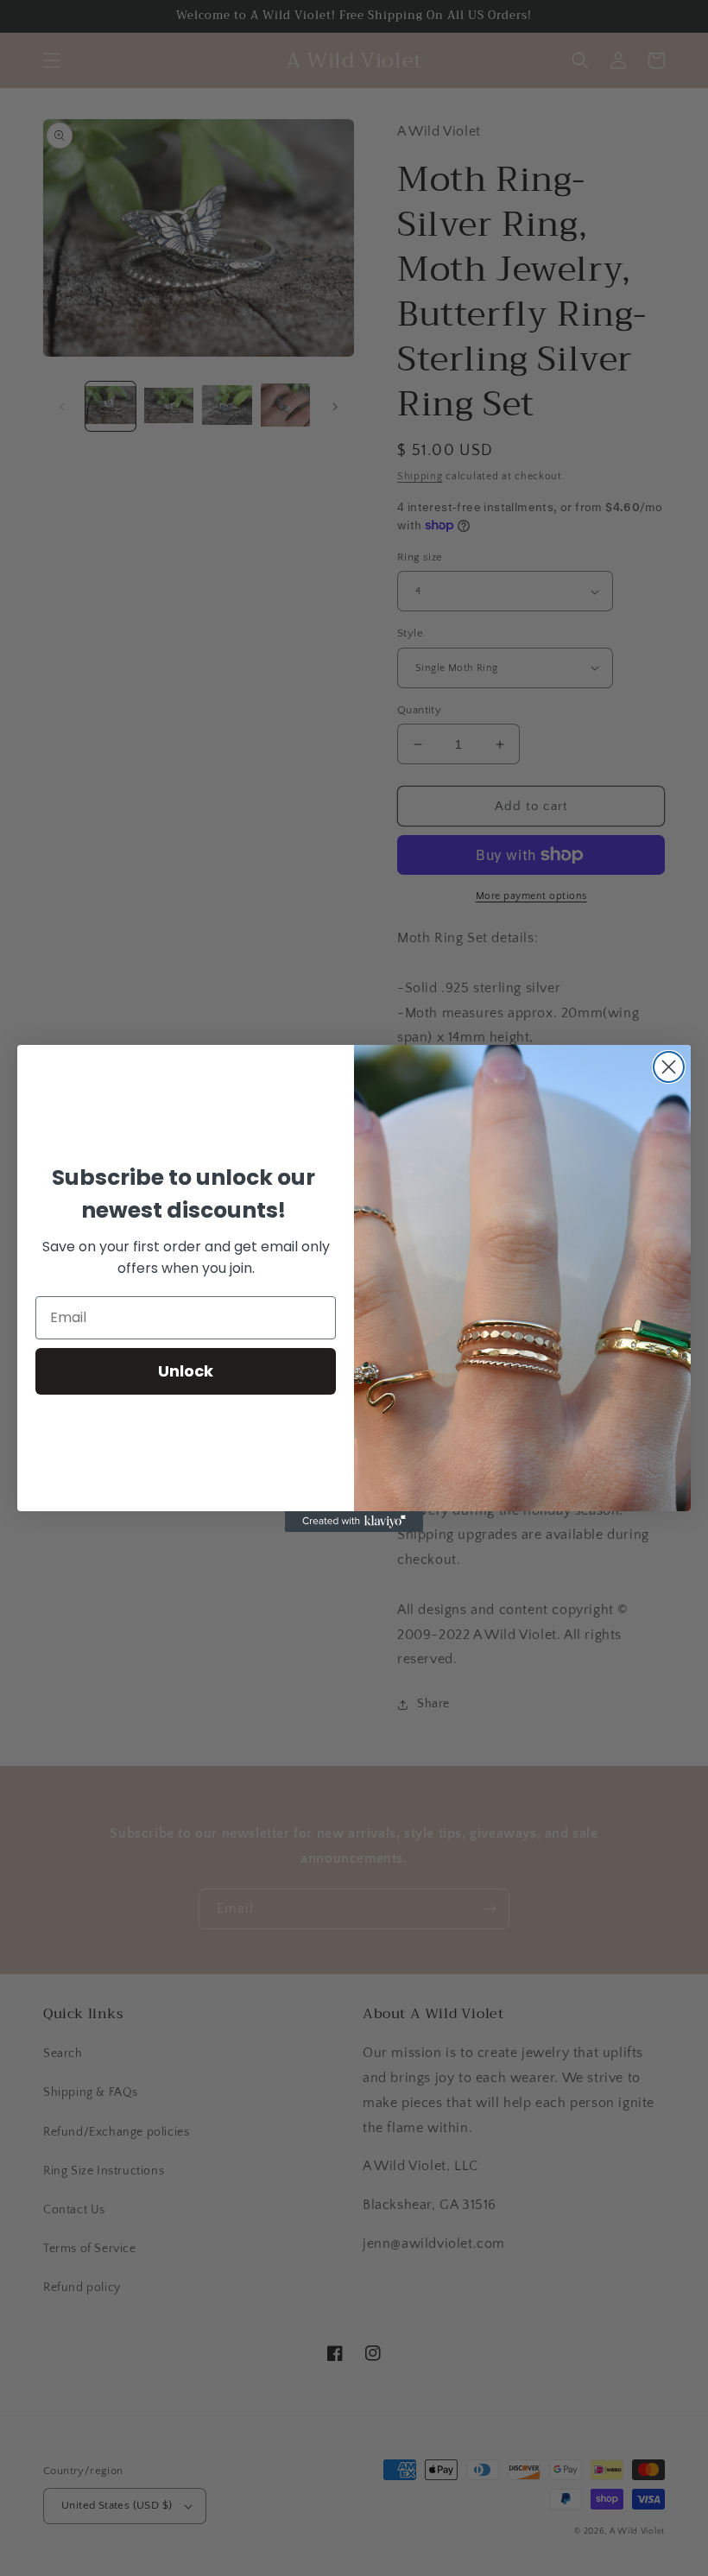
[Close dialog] (669, 1067)
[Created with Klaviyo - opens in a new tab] (354, 1522)
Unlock (186, 1371)
